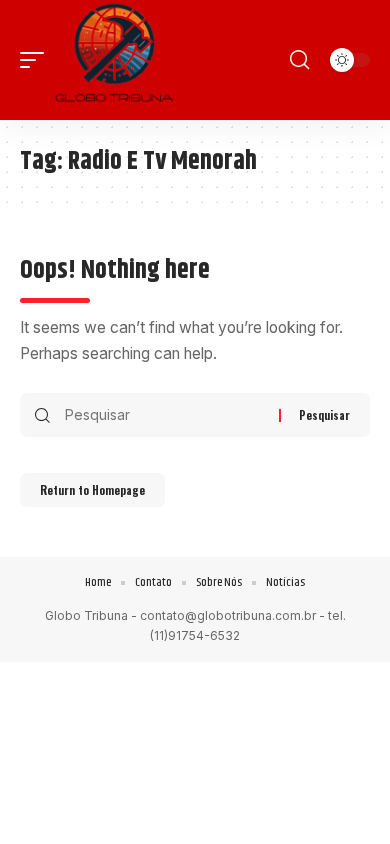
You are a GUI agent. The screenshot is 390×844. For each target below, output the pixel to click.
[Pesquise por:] (164, 415)
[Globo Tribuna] (114, 60)
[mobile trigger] (37, 60)
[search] (299, 60)
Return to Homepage (92, 490)
